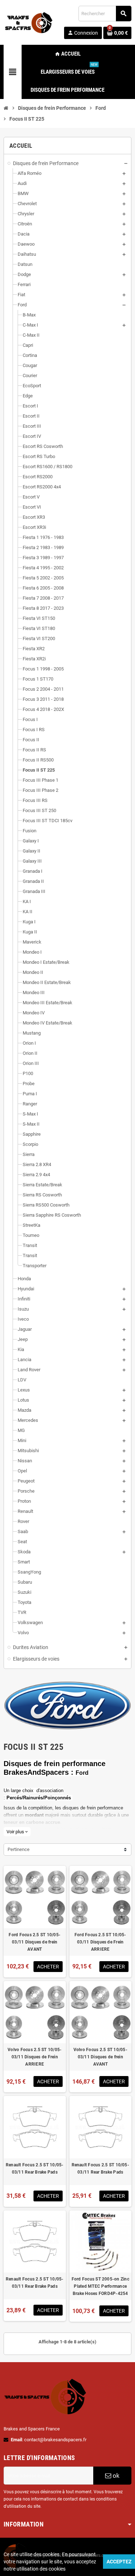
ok (115, 2476)
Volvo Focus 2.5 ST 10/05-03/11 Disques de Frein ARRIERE (35, 2057)
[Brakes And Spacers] (29, 22)
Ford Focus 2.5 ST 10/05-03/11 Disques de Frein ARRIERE (100, 1942)
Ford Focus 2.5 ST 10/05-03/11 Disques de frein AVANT (35, 1942)
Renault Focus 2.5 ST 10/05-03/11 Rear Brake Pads (35, 2169)
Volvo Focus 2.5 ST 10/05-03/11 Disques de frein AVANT (100, 2057)
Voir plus (17, 1832)
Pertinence (19, 1849)
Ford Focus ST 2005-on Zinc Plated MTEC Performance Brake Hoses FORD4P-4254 (100, 2286)
